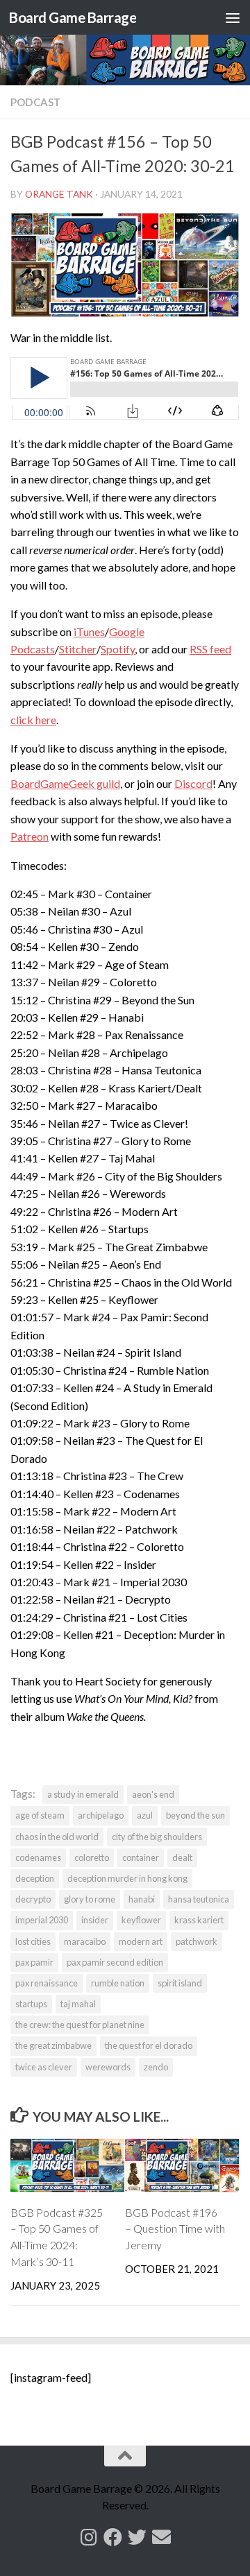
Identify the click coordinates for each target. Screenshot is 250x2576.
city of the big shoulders (157, 1837)
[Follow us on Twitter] (137, 2537)
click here (33, 720)
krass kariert (199, 1920)
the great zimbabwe (53, 2045)
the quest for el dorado (149, 2045)
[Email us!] (161, 2537)
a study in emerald (83, 1794)
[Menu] (233, 17)
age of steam (40, 1815)
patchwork (197, 1941)
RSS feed (210, 649)
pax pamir (34, 1962)
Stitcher (78, 649)
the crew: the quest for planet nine (80, 2025)
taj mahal (78, 2004)
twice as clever (44, 2067)
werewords (108, 2067)
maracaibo (85, 1941)
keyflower (141, 1920)
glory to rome (90, 1899)
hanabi (142, 1899)
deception (35, 1878)
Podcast (35, 102)
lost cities (33, 1941)
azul (145, 1815)
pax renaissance (47, 1983)
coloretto (92, 1857)
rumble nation (118, 1983)
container (141, 1857)
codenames (38, 1857)
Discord (193, 783)
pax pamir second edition (115, 1962)
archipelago (101, 1815)
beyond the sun (195, 1815)
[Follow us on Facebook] (113, 2537)
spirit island (180, 1983)
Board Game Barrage (73, 17)
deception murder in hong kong (127, 1878)
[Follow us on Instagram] (89, 2537)
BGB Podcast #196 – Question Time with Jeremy (175, 2229)
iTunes (89, 632)
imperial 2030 (42, 1920)
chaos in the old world (57, 1837)
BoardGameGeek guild (65, 783)
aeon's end (153, 1794)
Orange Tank (59, 194)
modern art (141, 1941)
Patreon (30, 836)
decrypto (33, 1899)
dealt (182, 1857)
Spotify (118, 649)
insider (95, 1920)
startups (31, 2004)
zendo (156, 2067)
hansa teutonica (199, 1899)
